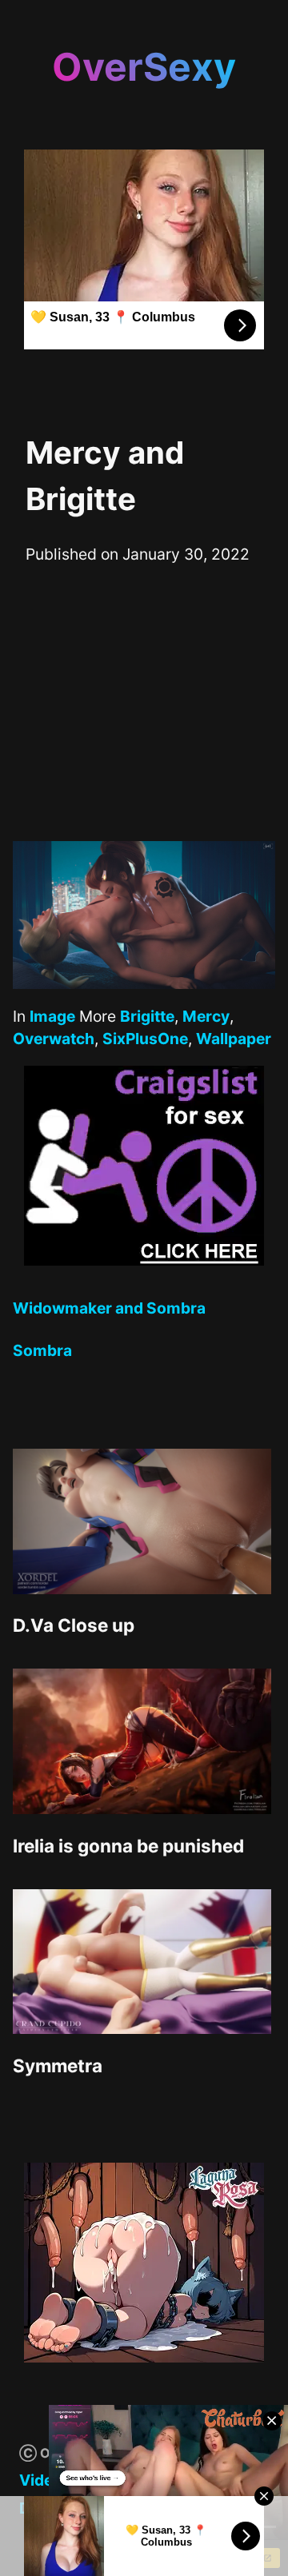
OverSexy (144, 67)
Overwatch (54, 1039)
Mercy (206, 1016)
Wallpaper (234, 1039)
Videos (45, 2480)
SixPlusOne (145, 1039)
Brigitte (147, 1016)
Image (52, 1016)
